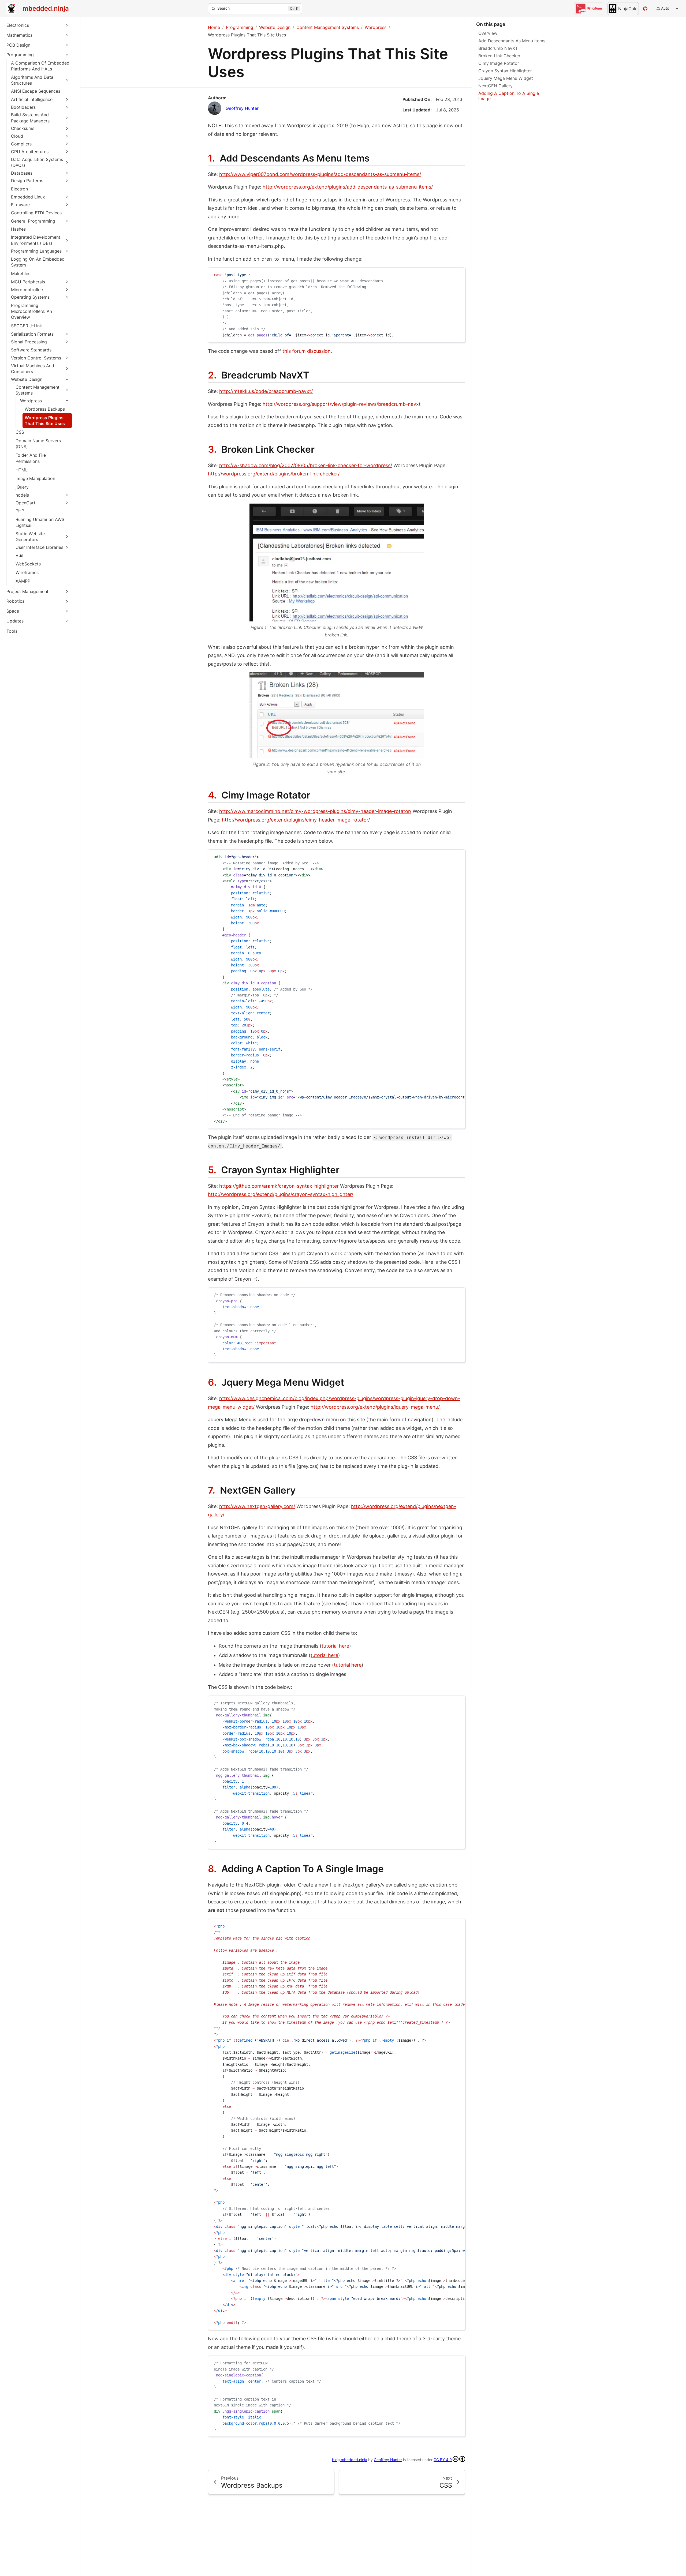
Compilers (21, 144)
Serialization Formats (32, 334)
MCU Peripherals (28, 282)
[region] (337, 989)
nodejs (22, 495)
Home (214, 27)
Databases (22, 173)
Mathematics (19, 35)
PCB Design (18, 45)
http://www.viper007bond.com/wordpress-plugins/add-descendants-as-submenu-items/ (320, 174)
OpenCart (25, 503)
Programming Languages (36, 251)
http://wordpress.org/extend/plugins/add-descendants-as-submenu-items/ (348, 187)
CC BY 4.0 (443, 2460)
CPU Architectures (30, 152)
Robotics (15, 601)
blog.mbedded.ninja (350, 2460)
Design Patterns (27, 181)
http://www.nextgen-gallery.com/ (257, 1506)
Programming (20, 55)
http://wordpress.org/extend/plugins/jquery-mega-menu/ (375, 1407)
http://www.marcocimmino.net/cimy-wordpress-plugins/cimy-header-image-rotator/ (315, 811)
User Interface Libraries (39, 547)
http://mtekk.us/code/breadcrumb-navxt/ (266, 391)
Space (13, 611)
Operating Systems (30, 297)
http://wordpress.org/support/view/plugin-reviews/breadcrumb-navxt (342, 404)
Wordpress (31, 401)
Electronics (18, 25)
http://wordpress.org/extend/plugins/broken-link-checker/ (274, 474)
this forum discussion (307, 351)
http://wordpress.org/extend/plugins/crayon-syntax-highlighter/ (281, 1194)
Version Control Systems (36, 358)
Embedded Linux (28, 197)
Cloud (17, 136)
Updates (15, 621)
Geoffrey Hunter (242, 108)
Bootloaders (23, 107)
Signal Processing (29, 342)
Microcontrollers (28, 290)
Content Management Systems (328, 27)
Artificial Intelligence (32, 99)
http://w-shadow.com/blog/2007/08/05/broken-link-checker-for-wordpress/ (306, 465)
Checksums (23, 128)
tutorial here (335, 1646)
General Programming (33, 221)
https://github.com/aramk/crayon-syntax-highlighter (279, 1186)
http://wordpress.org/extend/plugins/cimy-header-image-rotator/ (296, 820)
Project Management (27, 591)
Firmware (20, 205)
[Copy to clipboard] (458, 274)
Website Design (27, 379)
